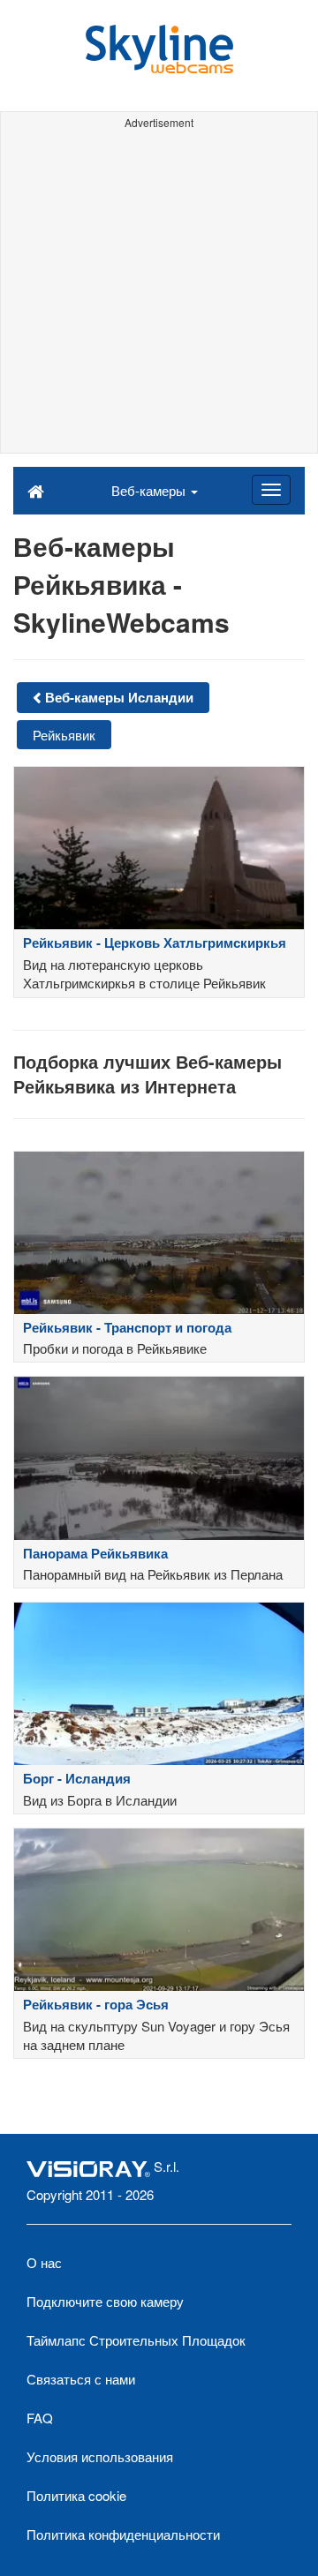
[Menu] (271, 490)
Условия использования (100, 2456)
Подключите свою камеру (105, 2301)
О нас (44, 2262)
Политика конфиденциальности (123, 2534)
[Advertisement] (159, 294)
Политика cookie (76, 2495)
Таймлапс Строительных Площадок (136, 2340)
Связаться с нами (81, 2379)
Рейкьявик (64, 735)
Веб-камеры (150, 490)
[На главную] (36, 490)
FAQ (40, 2418)
